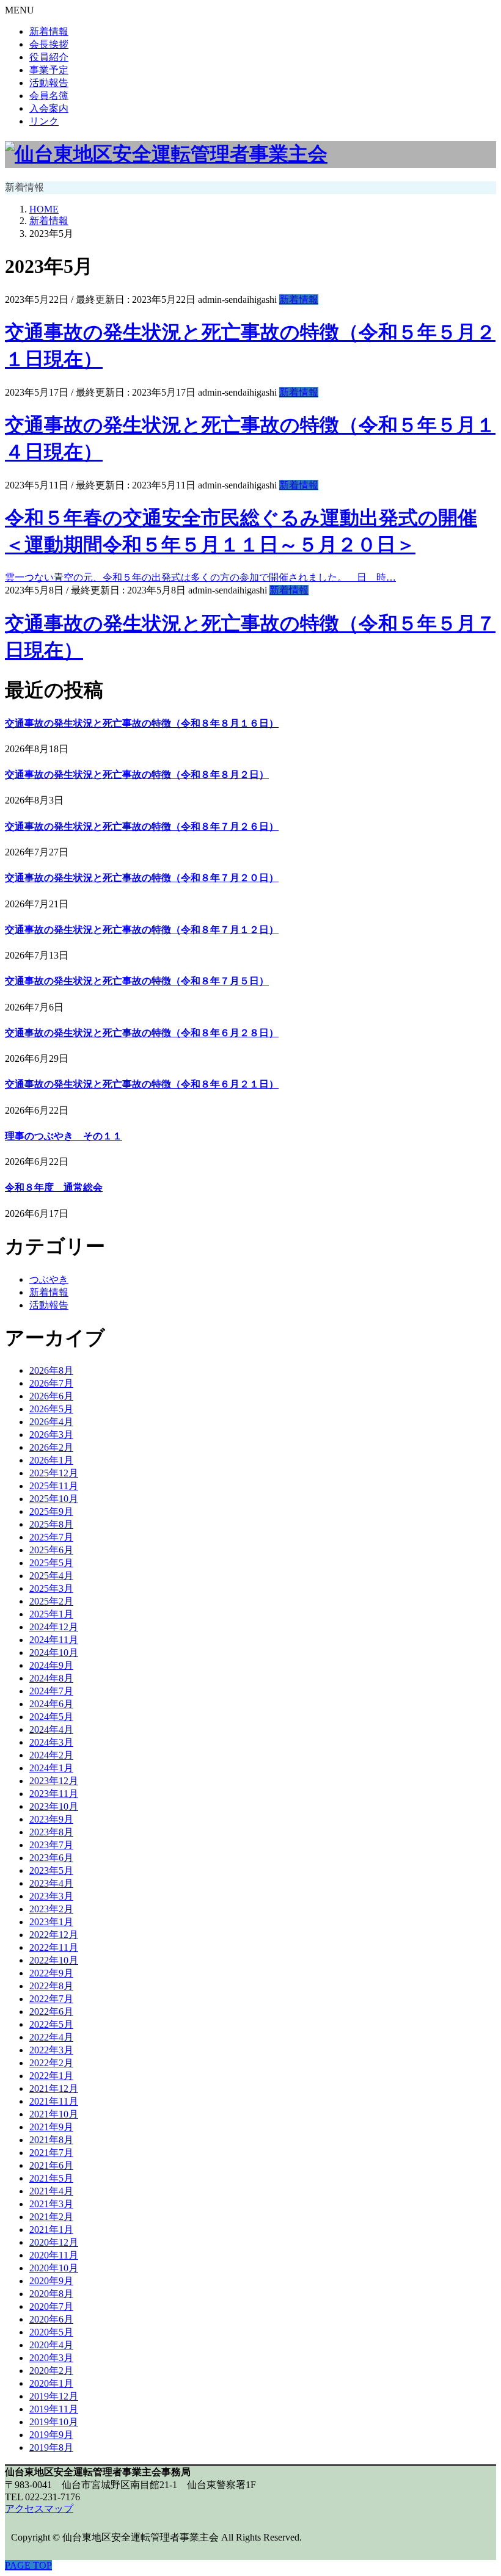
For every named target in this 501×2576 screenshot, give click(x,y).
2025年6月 (51, 1550)
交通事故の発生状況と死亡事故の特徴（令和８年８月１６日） (142, 723)
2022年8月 (51, 1986)
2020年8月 (51, 2294)
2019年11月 (54, 2409)
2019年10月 (54, 2422)
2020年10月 (54, 2268)
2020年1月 (51, 2383)
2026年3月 (51, 1435)
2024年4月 (51, 1729)
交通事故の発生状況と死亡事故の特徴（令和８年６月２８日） (142, 1033)
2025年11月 (54, 1486)
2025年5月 (51, 1563)
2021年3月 (51, 2204)
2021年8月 (51, 2140)
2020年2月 (51, 2371)
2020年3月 (51, 2358)
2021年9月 (51, 2127)
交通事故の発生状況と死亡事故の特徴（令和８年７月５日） (137, 981)
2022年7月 (51, 1999)
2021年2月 (51, 2217)
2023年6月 (51, 1858)
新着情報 (49, 31)
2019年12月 (54, 2396)
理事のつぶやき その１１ (64, 1136)
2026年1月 (51, 1460)
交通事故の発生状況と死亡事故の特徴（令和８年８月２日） (137, 775)
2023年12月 (54, 1781)
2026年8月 (51, 1370)
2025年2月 (51, 1601)
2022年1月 (51, 2076)
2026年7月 (51, 1383)
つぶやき (49, 1279)
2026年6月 (51, 1396)
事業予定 (49, 70)
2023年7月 (51, 1845)
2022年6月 (51, 2012)
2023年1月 (51, 1922)
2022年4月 (51, 2037)
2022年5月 (51, 2024)
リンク (44, 121)
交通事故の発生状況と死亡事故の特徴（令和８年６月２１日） (142, 1084)
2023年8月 (51, 1832)
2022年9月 (51, 1973)
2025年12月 (54, 1473)
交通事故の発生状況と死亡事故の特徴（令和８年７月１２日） (142, 930)
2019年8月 (51, 2447)
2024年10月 (54, 1653)
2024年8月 (51, 1678)
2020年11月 (54, 2255)
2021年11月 (54, 2101)
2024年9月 (51, 1665)
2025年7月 (51, 1537)
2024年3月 (51, 1742)
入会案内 (49, 108)
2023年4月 (51, 1883)
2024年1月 (51, 1768)
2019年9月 (51, 2435)
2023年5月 (51, 1870)
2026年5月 (51, 1409)
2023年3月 (51, 1896)
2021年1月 (51, 2230)
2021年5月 (51, 2178)
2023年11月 (54, 1794)
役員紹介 (49, 57)
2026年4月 (51, 1422)
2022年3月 (51, 2050)
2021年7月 (51, 2153)
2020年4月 (51, 2345)
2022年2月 (51, 2063)
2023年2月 (51, 1909)
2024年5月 (51, 1717)
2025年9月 (51, 1511)
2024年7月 (51, 1691)
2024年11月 (54, 1640)
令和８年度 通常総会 (54, 1187)
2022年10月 (54, 1960)
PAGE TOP (28, 2565)
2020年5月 (51, 2332)
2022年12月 (54, 1935)
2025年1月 (51, 1614)
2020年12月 (54, 2242)
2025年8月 (51, 1524)
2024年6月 (51, 1704)
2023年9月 (51, 1819)
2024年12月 (54, 1627)
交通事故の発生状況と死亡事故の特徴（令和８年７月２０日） (142, 878)
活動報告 (49, 83)
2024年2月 (51, 1755)
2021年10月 (54, 2114)
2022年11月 (54, 1947)
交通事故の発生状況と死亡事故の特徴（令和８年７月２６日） (142, 826)
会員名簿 (49, 96)
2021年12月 (54, 2088)
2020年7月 (51, 2306)
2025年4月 (51, 1576)
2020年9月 (51, 2281)
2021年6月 (51, 2165)
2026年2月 (51, 1447)
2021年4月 (51, 2191)
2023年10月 (54, 1806)
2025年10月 (54, 1499)
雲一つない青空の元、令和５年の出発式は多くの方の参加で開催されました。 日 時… (200, 577)
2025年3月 (51, 1588)
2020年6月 (51, 2319)
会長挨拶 (49, 44)
